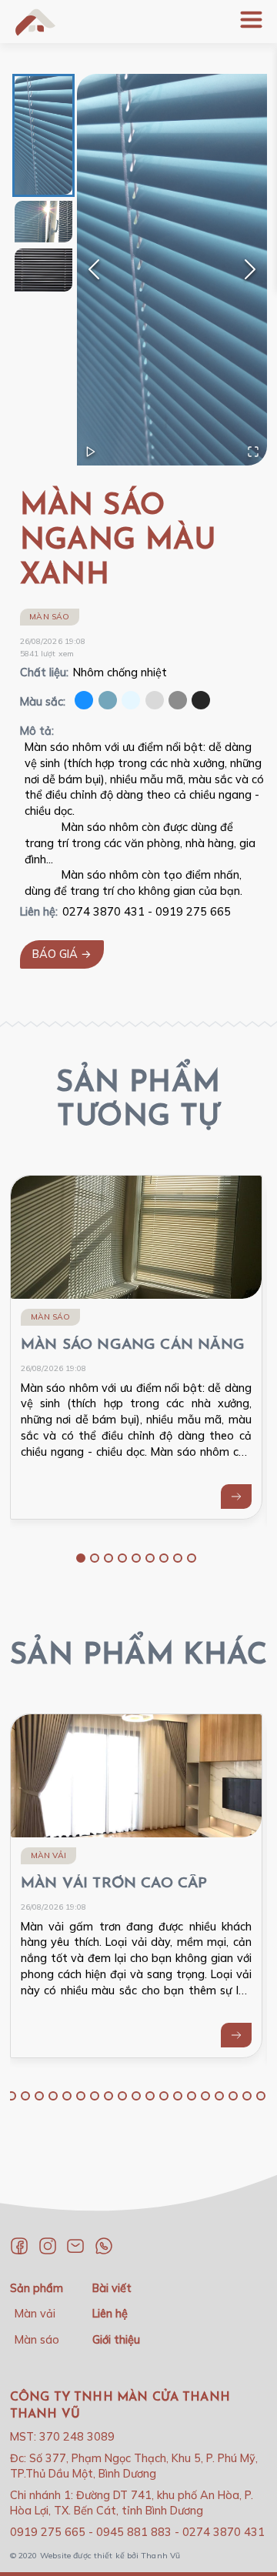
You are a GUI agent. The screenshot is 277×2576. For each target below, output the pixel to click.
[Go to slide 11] (95, 2096)
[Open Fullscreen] (253, 452)
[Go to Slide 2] (43, 222)
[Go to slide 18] (192, 2096)
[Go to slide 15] (150, 2096)
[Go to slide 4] (122, 1558)
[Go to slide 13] (122, 2096)
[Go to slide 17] (178, 2096)
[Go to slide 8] (178, 1558)
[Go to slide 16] (164, 2096)
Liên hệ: (39, 912)
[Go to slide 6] (150, 1558)
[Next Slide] (250, 269)
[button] (172, 270)
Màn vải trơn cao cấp (114, 1884)
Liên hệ (110, 2314)
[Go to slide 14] (136, 2096)
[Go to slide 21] (233, 2096)
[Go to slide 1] (81, 1558)
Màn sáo (49, 617)
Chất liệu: (44, 672)
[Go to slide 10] (81, 2096)
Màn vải (48, 1855)
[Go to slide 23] (261, 2096)
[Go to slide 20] (219, 2096)
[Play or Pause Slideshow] (91, 452)
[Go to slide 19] (205, 2096)
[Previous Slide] (94, 269)
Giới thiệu (116, 2340)
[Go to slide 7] (164, 1558)
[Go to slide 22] (247, 2096)
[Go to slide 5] (136, 1558)
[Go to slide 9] (192, 1558)
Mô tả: (37, 731)
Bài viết (112, 2288)
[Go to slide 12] (108, 2096)
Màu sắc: (43, 702)
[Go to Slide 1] (43, 135)
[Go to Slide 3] (43, 270)
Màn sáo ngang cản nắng (133, 1345)
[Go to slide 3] (108, 1558)
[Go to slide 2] (95, 1558)
